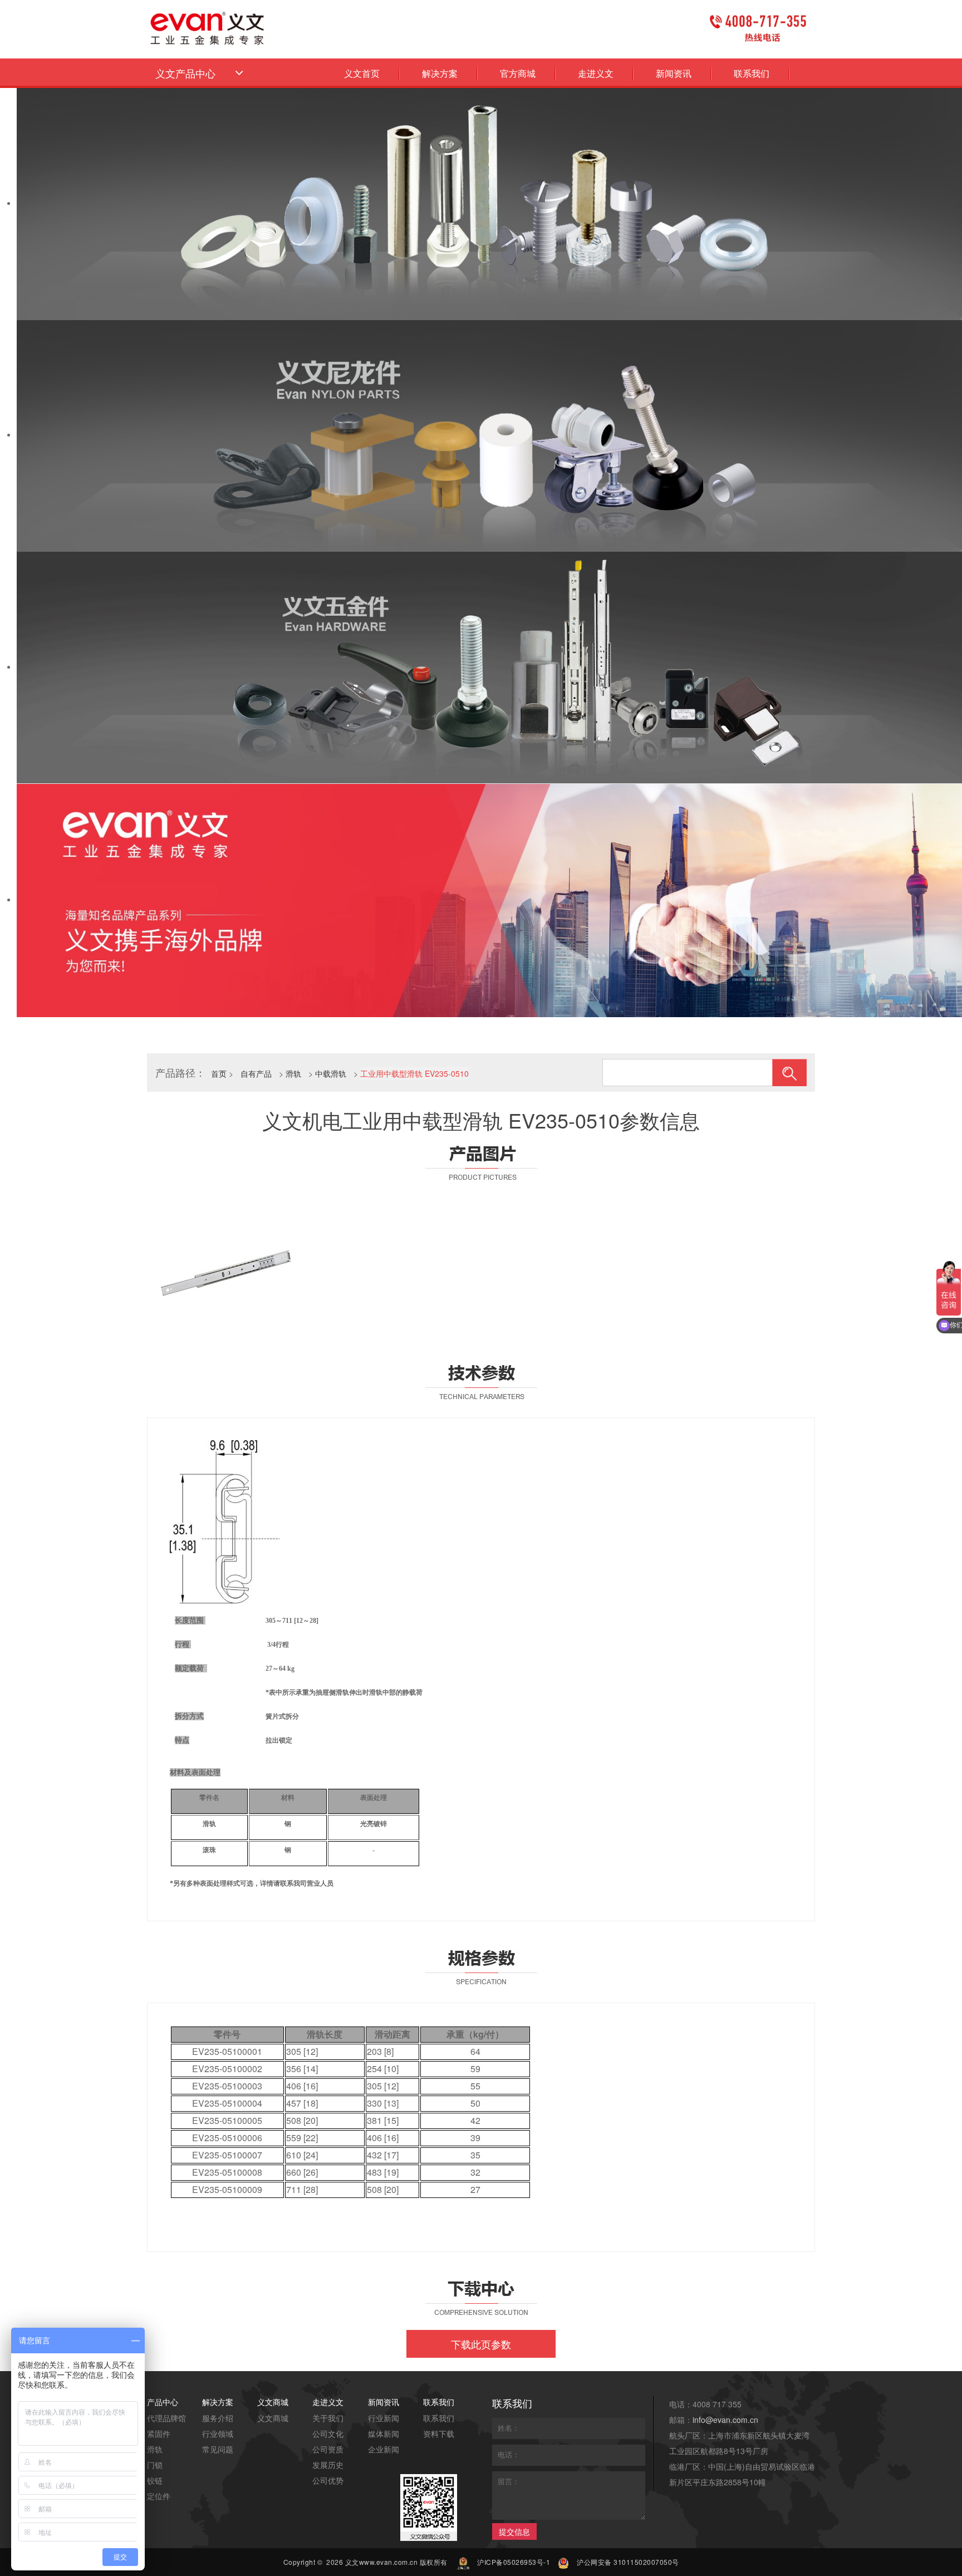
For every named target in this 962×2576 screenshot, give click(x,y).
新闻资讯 (674, 73)
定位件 (159, 2496)
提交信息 (514, 2531)
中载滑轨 (331, 1073)
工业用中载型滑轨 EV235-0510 (414, 1073)
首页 (219, 1073)
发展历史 (328, 2465)
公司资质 (328, 2449)
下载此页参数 (481, 2344)
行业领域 (218, 2433)
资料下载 (439, 2433)
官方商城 (518, 73)
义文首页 (362, 73)
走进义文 (596, 73)
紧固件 (159, 2433)
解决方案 (440, 73)
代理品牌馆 (166, 2418)
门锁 (155, 2465)
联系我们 (752, 73)
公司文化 (328, 2433)
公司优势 (328, 2480)
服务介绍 (218, 2418)
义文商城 (273, 2418)
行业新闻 (384, 2418)
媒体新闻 (384, 2433)
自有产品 (256, 1073)
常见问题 (218, 2449)
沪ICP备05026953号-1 (514, 2562)
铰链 (155, 2480)
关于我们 (328, 2418)
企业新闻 (384, 2449)
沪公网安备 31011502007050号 (628, 2562)
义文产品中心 (187, 73)
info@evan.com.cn (725, 2420)
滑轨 (293, 1073)
